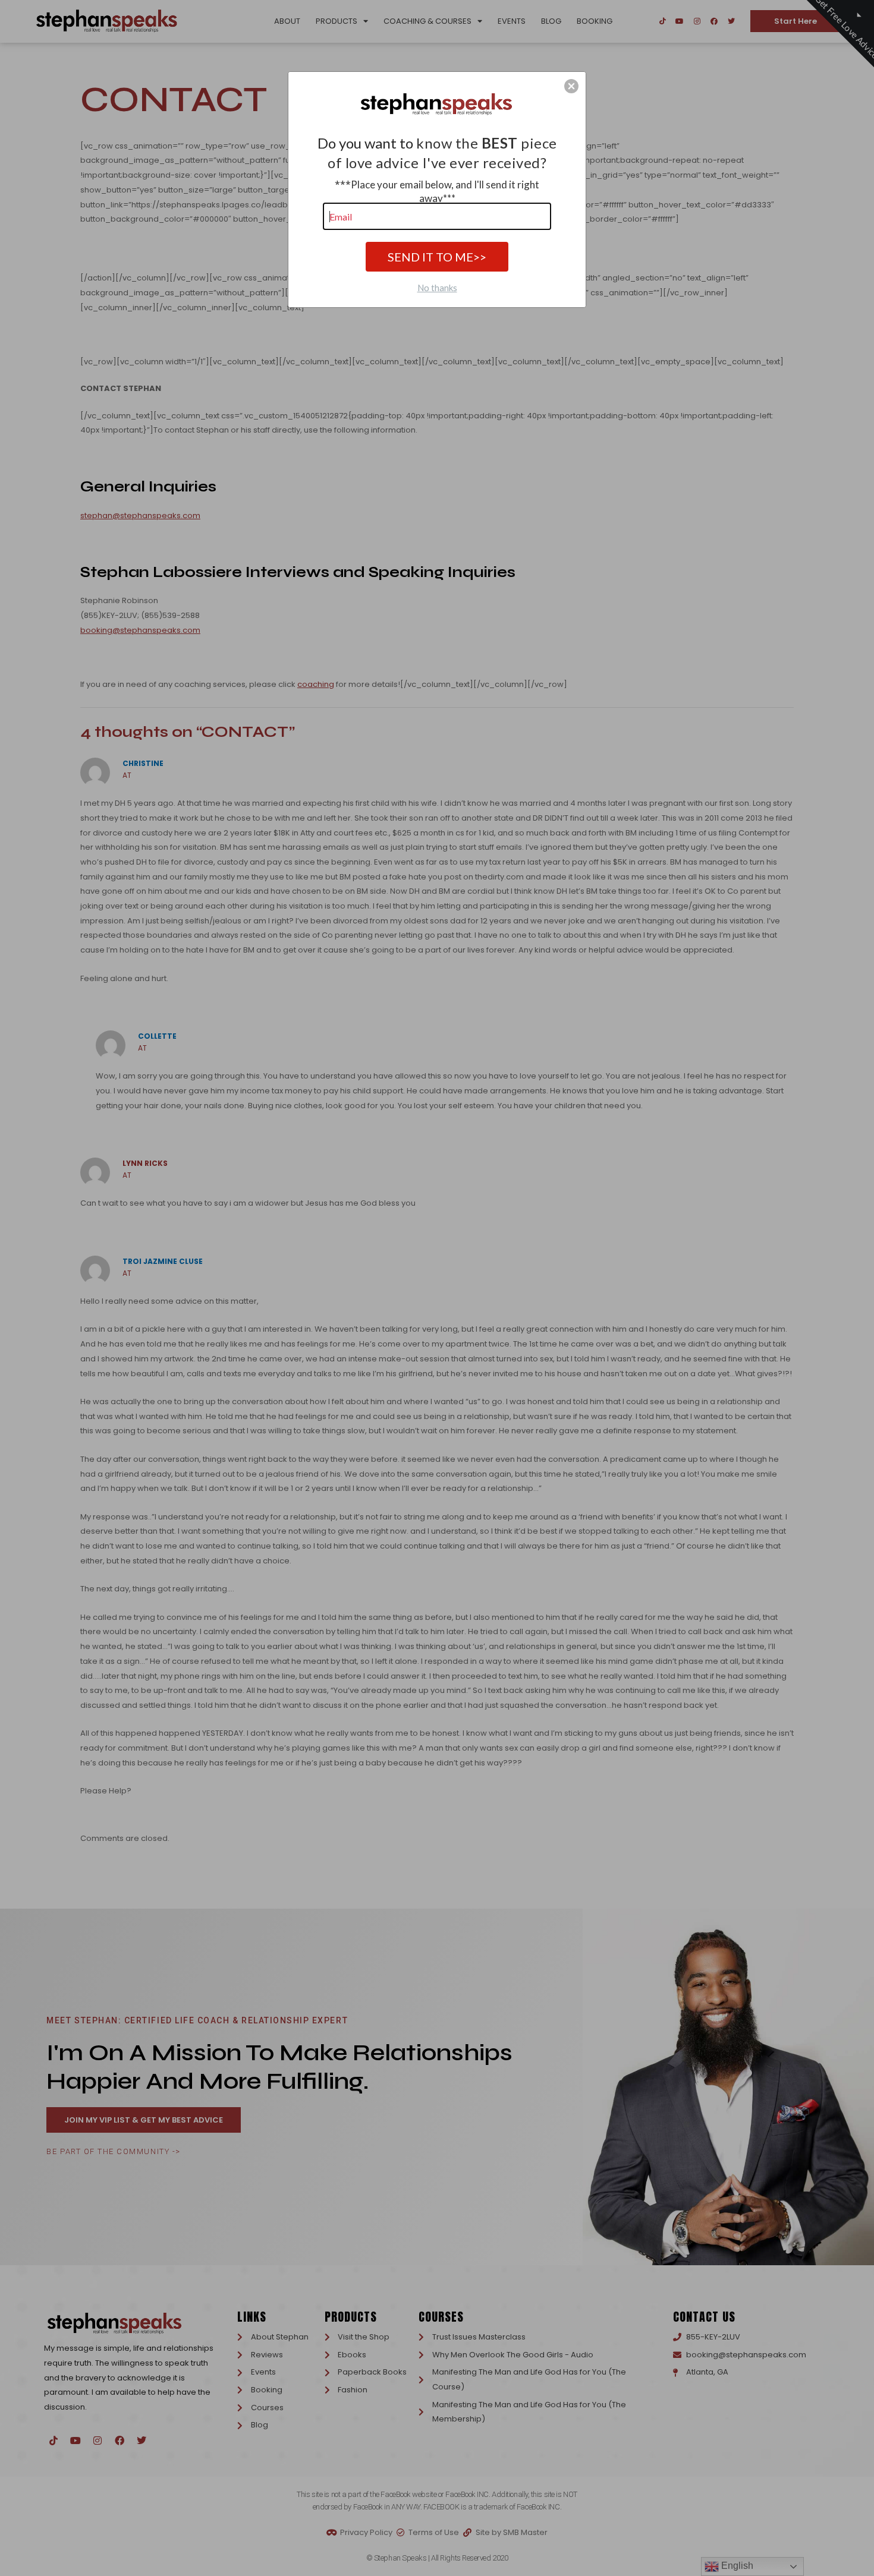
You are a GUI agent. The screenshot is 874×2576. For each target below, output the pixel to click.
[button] (571, 86)
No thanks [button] (437, 288)
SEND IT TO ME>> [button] (437, 257)
